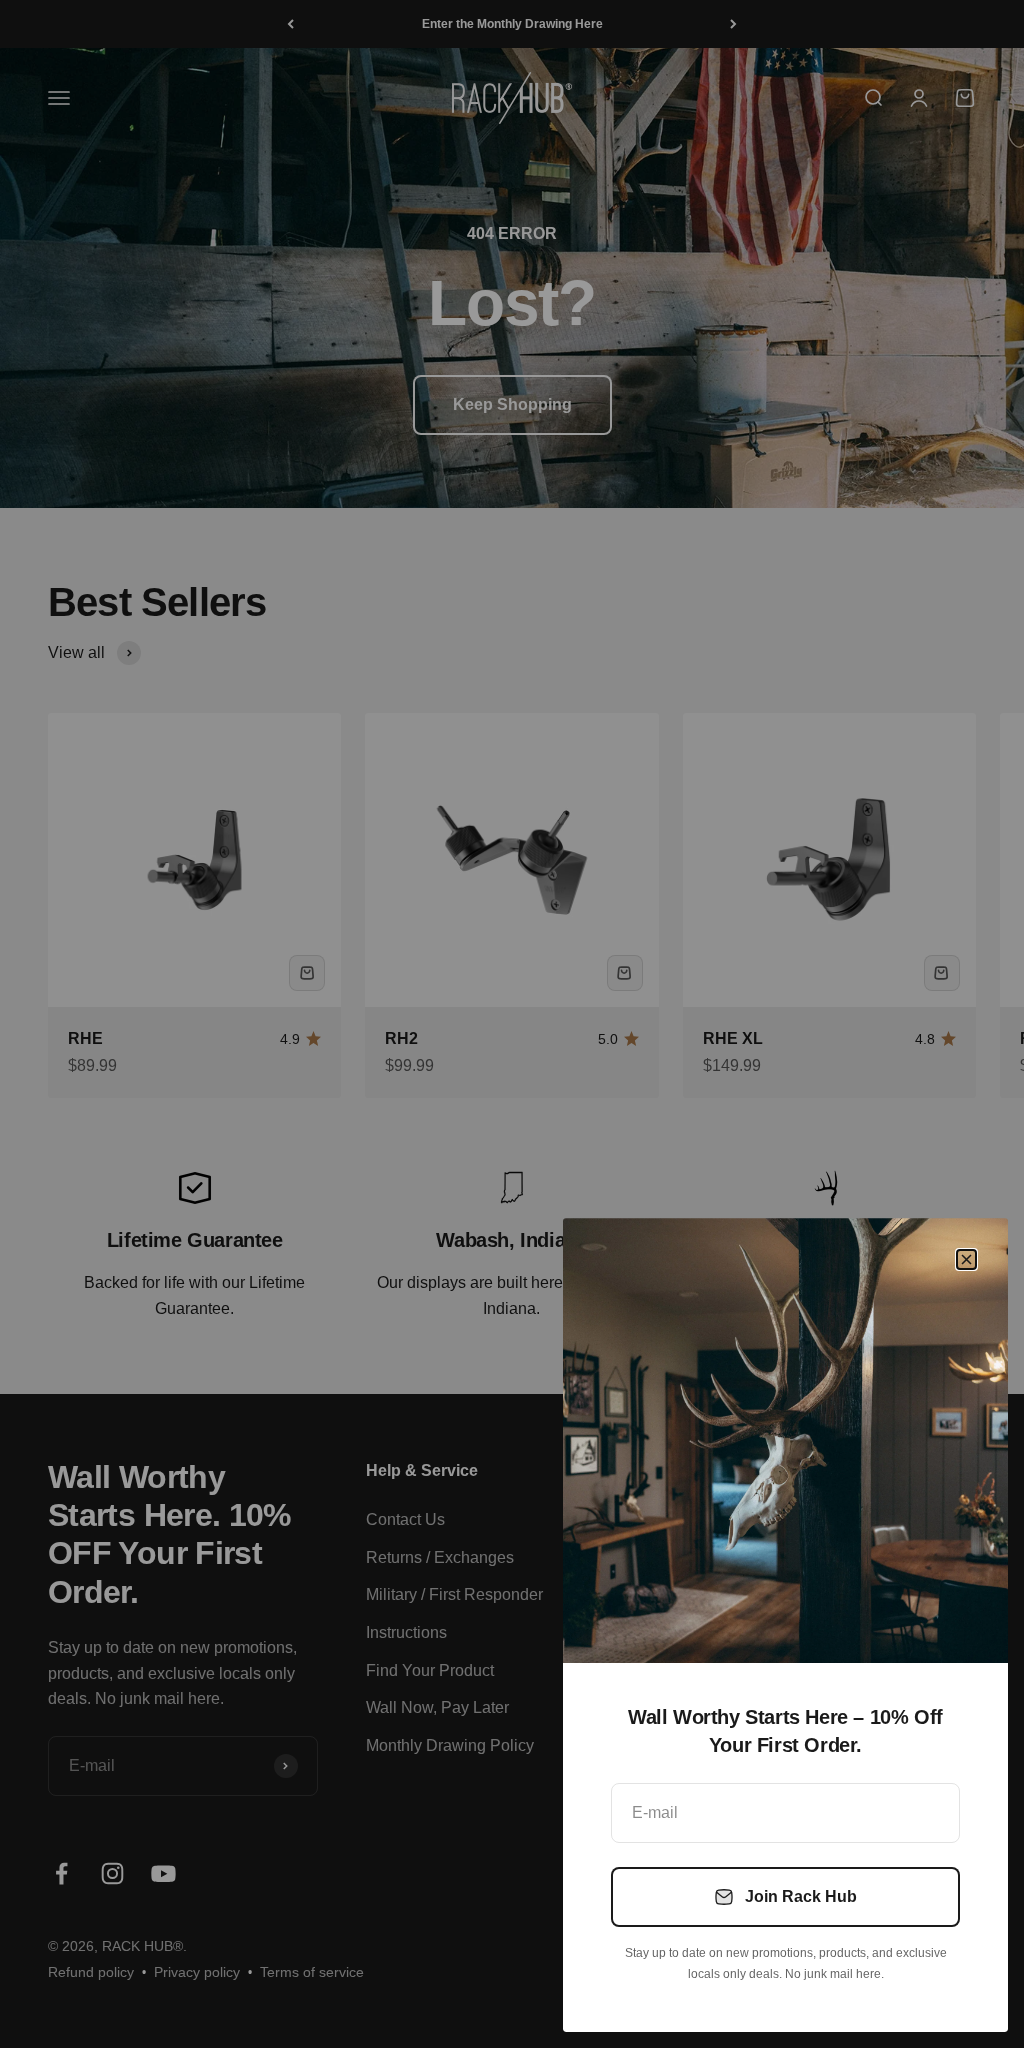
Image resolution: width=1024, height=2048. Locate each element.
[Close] (966, 1259)
